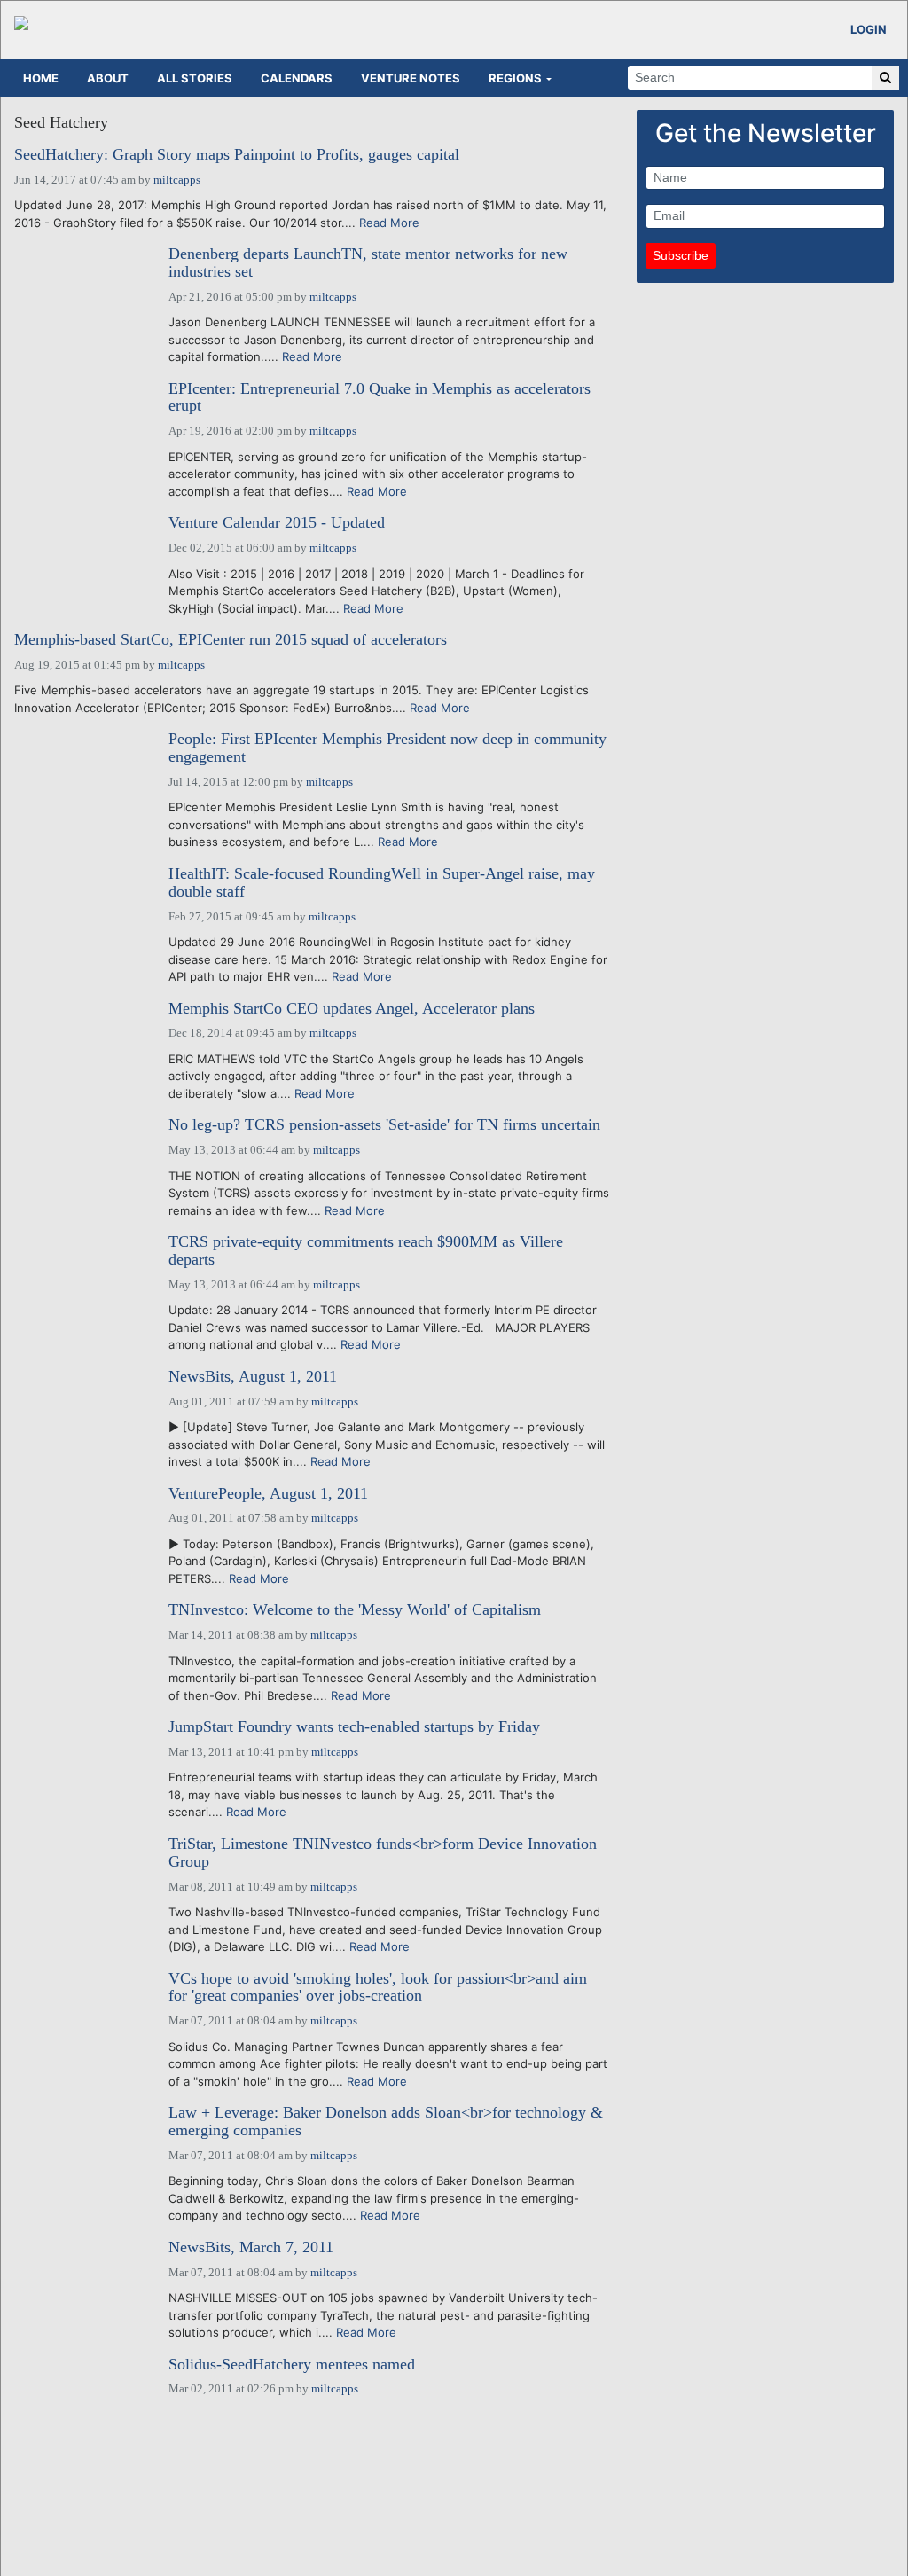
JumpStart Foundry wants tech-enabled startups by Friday (354, 1727)
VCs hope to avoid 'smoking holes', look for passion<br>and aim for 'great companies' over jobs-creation (378, 1988)
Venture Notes (411, 78)
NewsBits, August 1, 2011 (253, 1377)
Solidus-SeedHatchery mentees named (292, 2365)
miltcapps (177, 180)
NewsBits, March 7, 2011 (251, 2247)
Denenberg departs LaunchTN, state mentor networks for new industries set (368, 263)
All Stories (195, 78)
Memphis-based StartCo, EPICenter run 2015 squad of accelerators (231, 640)
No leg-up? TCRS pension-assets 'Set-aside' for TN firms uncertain (384, 1125)
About (108, 78)
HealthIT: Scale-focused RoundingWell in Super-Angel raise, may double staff (382, 883)
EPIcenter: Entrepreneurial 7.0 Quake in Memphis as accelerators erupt (380, 398)
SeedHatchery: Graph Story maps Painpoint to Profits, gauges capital (237, 155)
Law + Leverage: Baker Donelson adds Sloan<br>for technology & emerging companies (386, 2122)
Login (869, 29)
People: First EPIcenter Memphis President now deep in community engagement (387, 748)
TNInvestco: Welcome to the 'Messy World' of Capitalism (355, 1610)
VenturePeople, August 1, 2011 (268, 1494)
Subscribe (681, 255)
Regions (515, 78)
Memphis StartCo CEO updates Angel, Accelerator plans (352, 1009)
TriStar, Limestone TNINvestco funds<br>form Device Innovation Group (383, 1853)
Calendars (297, 78)
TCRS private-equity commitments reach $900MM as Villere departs (366, 1251)
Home (41, 78)
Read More (389, 223)
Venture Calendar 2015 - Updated (277, 523)
